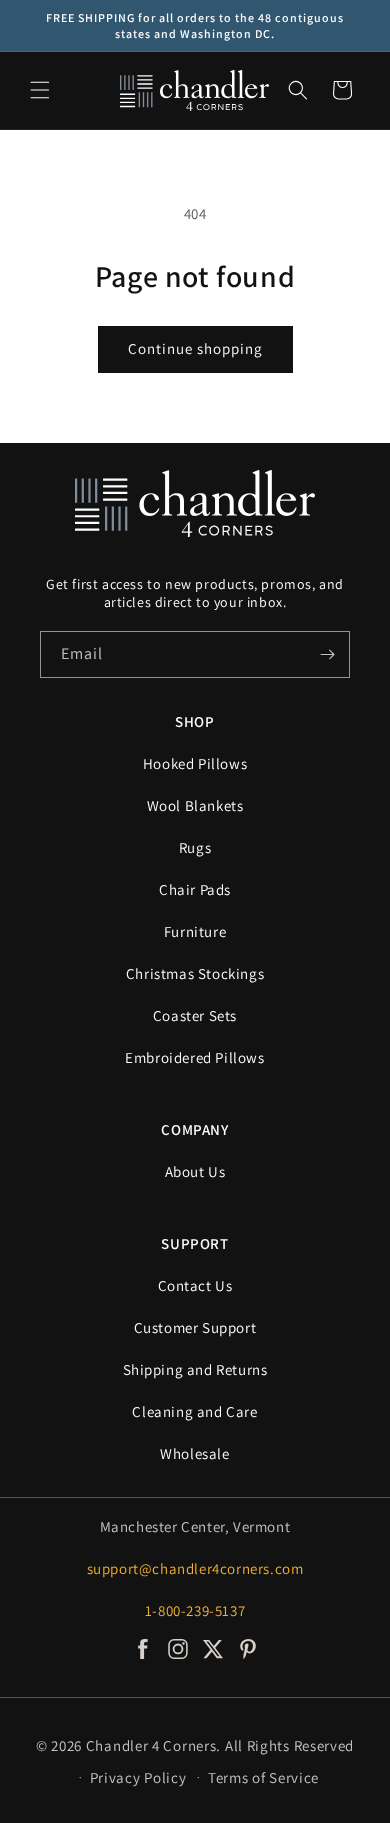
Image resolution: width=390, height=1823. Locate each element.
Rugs (195, 847)
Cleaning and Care (194, 1411)
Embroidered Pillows (194, 1057)
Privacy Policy (138, 1777)
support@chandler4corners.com (195, 1568)
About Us (195, 1171)
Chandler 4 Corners (151, 1745)
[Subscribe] (327, 654)
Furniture (195, 931)
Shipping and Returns (195, 1369)
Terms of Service (263, 1777)
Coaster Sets (195, 1015)
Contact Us (195, 1285)
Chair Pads (195, 889)
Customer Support (195, 1327)
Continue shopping (195, 348)
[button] (40, 90)
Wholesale (194, 1453)
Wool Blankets (195, 805)
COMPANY (194, 1129)
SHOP (194, 721)
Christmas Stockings (195, 973)
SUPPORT (194, 1243)
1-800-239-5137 (195, 1610)
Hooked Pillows (195, 763)
